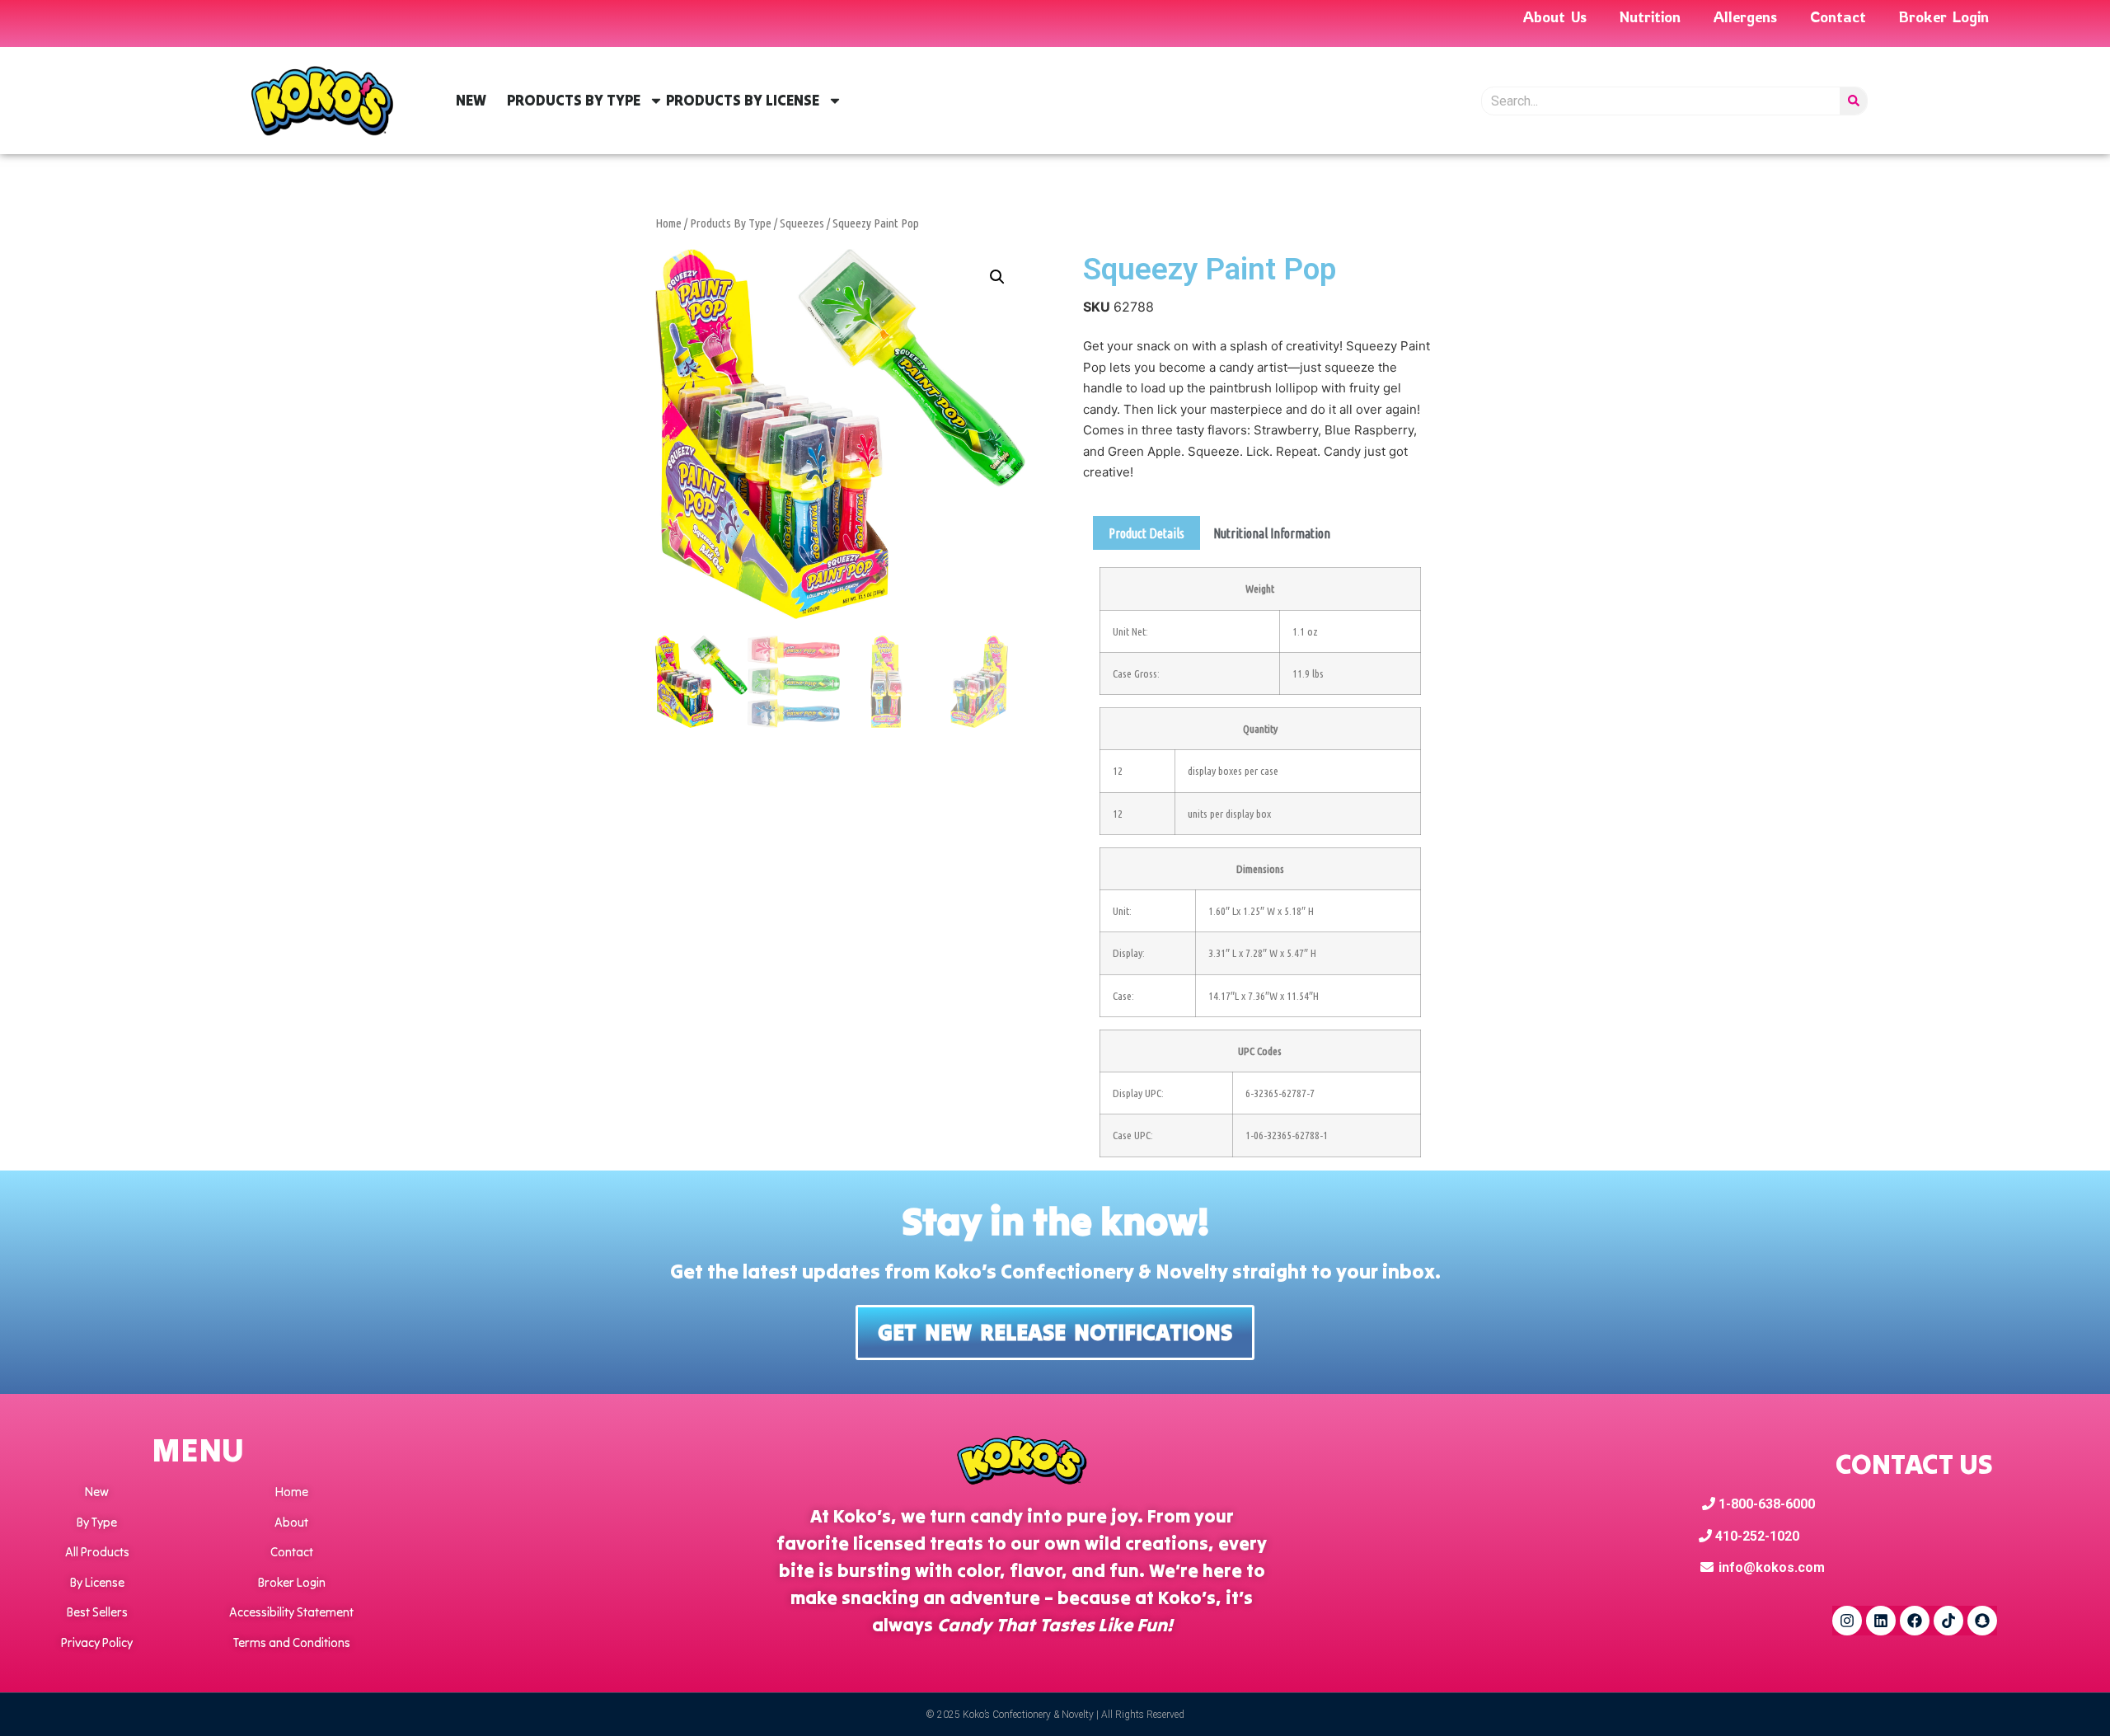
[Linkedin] (1881, 1621)
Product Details (1146, 533)
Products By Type (574, 100)
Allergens (1745, 16)
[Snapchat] (1982, 1621)
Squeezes (802, 223)
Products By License (743, 100)
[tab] (1146, 533)
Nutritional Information (1272, 533)
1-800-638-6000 (1765, 1504)
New (471, 100)
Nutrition (1650, 16)
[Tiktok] (1948, 1621)
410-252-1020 (1756, 1536)
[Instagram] (1847, 1621)
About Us (1555, 16)
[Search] (1853, 101)
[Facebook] (1915, 1621)
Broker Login (1944, 16)
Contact (1838, 16)
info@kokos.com (1772, 1567)
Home (668, 223)
